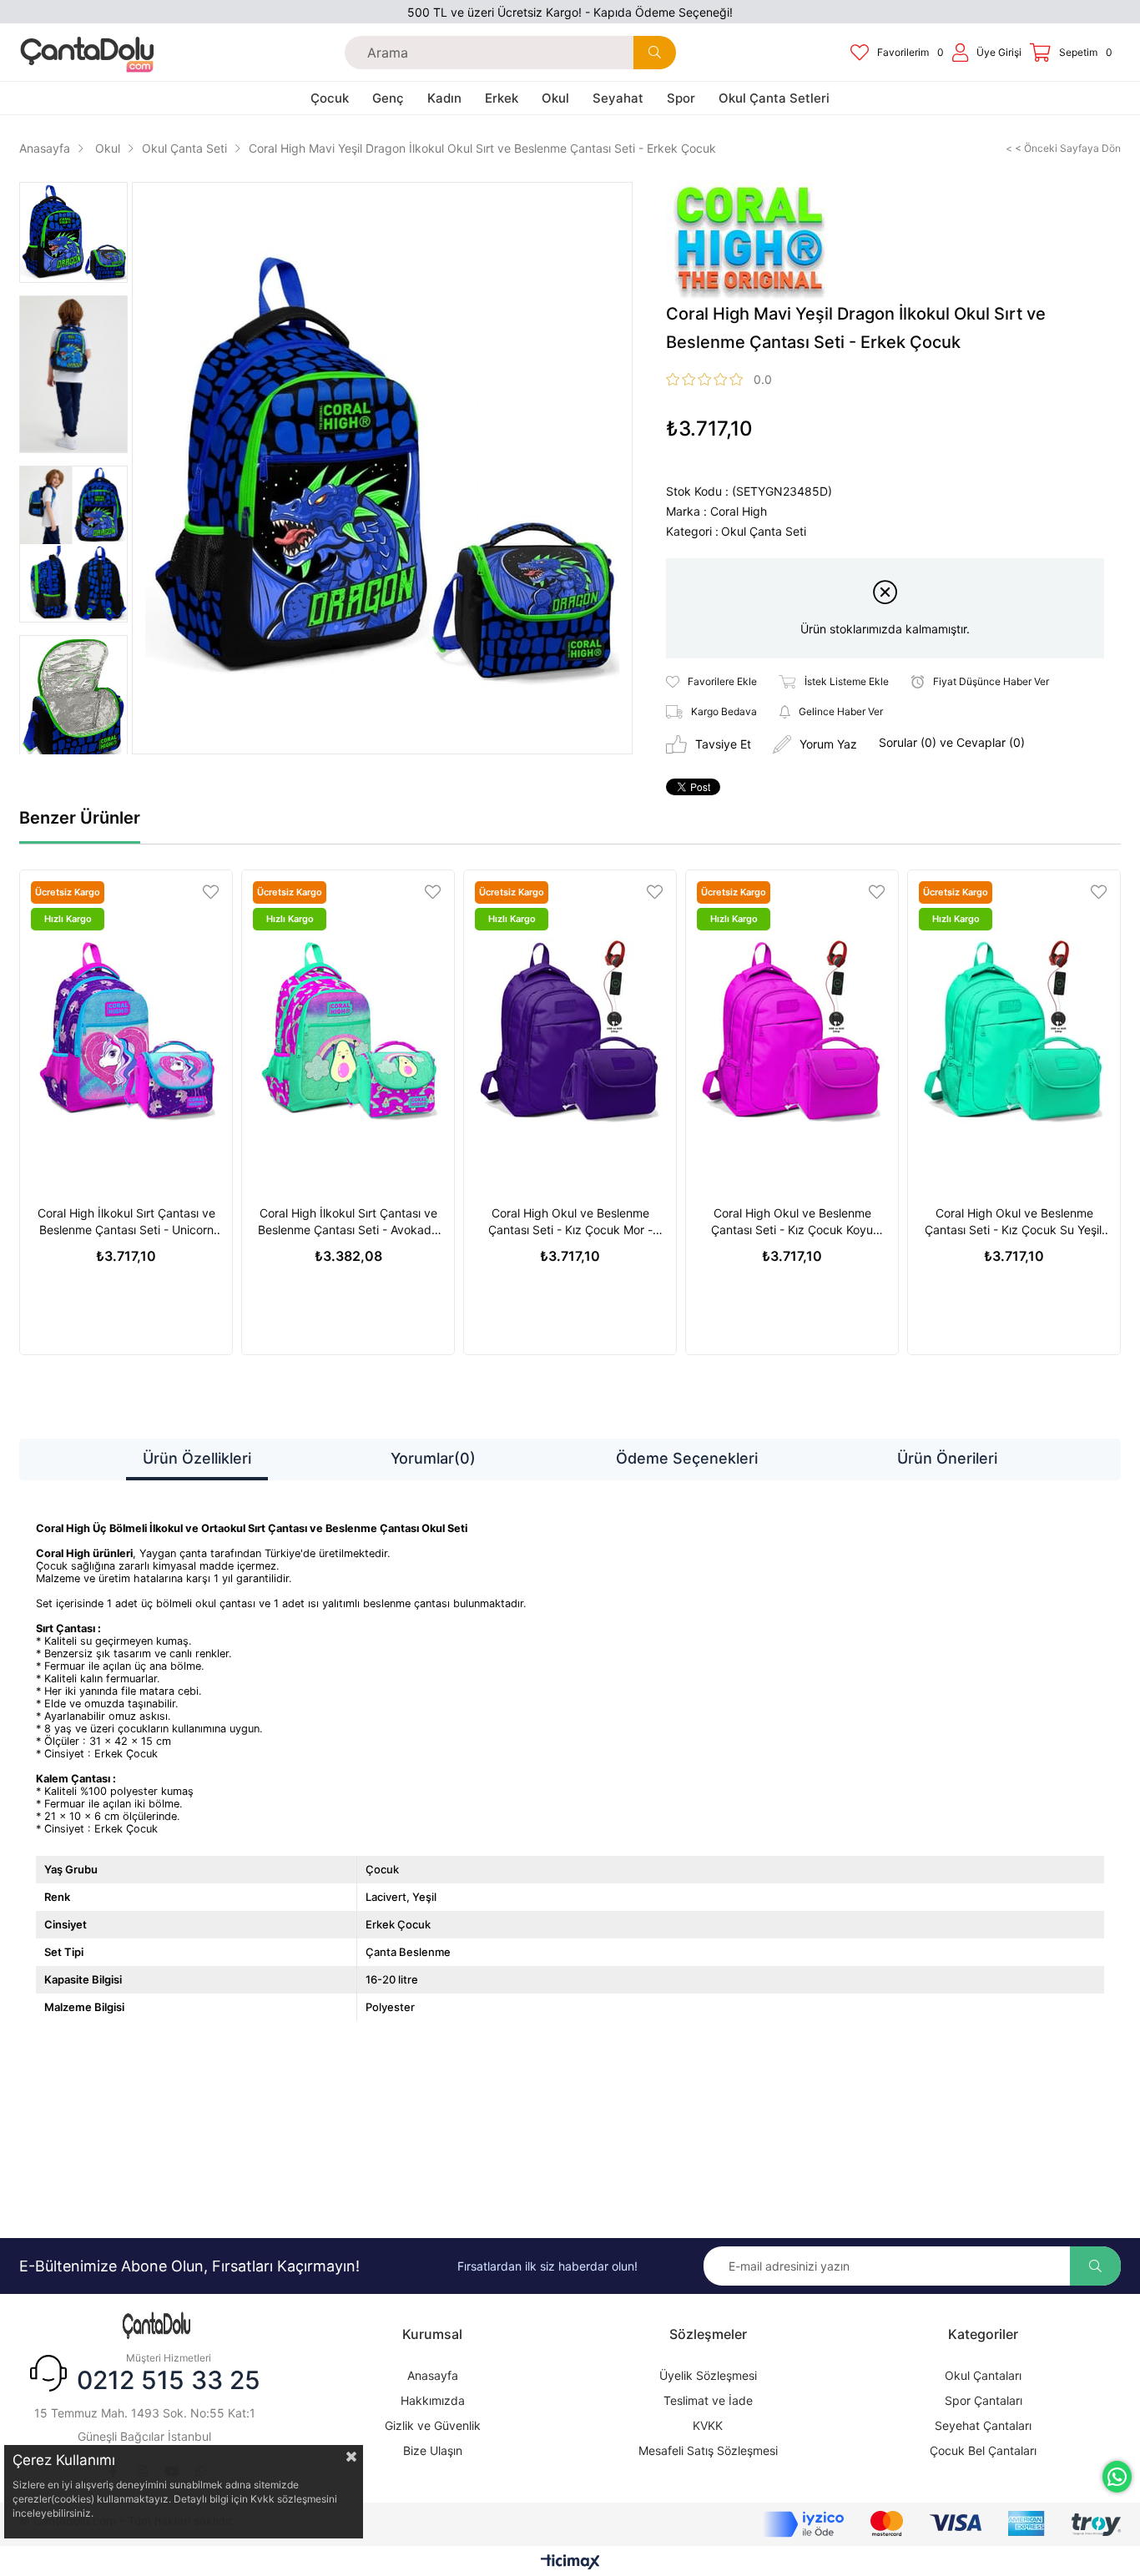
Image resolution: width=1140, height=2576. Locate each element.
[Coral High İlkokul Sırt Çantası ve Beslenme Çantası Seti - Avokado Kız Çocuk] (348, 1031)
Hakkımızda (433, 2400)
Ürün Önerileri (947, 1458)
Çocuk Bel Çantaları (983, 2450)
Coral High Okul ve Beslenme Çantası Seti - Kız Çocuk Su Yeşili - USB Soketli (1014, 1222)
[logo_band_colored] (942, 2524)
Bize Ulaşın (433, 2450)
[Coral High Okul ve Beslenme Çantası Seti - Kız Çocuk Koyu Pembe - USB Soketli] (792, 1031)
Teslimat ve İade (708, 2400)
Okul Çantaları (983, 2375)
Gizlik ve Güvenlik (433, 2425)
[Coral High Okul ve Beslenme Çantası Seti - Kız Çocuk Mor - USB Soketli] (570, 1031)
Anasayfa (433, 2375)
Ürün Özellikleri (197, 1458)
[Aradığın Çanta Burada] (157, 2326)
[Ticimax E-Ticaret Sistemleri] (570, 2563)
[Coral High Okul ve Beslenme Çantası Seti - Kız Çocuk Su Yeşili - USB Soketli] (1014, 1031)
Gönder (1095, 2266)
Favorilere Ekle (211, 892)
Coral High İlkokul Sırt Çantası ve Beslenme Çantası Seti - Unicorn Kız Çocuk (126, 1222)
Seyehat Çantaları (983, 2425)
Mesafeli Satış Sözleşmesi (708, 2450)
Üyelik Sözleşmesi (708, 2375)
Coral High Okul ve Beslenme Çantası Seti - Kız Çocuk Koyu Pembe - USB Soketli (792, 1222)
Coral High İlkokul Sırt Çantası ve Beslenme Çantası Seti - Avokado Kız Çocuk (348, 1222)
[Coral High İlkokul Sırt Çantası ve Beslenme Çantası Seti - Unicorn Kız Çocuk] (126, 1031)
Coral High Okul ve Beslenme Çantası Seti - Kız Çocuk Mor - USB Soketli (570, 1222)
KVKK (708, 2425)
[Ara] (655, 53)
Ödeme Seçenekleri (687, 1458)
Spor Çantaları (984, 2400)
